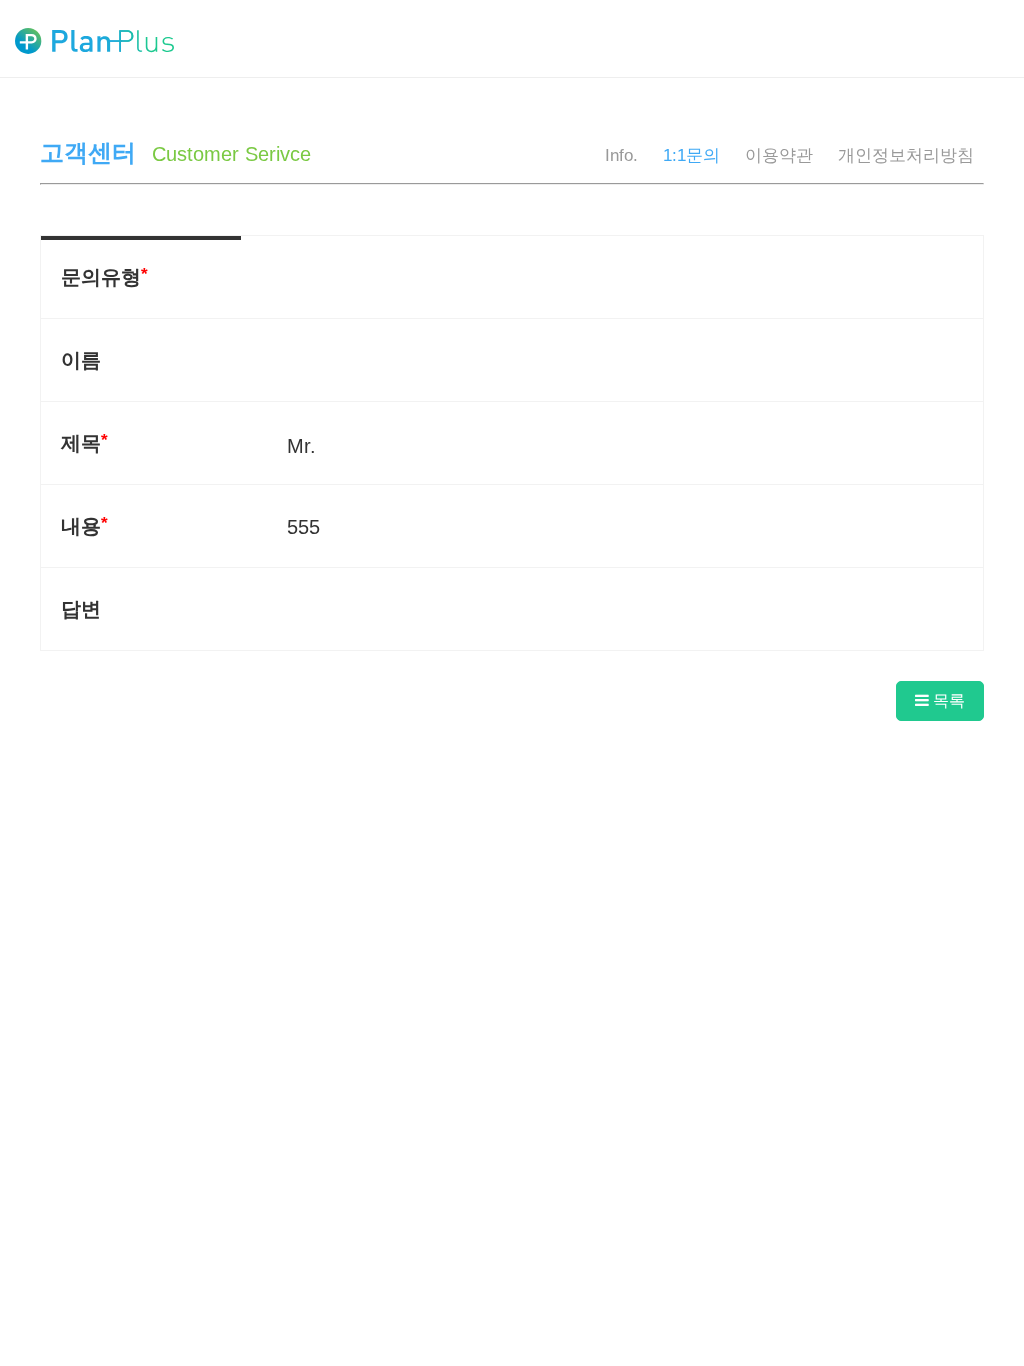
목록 (947, 700)
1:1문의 (691, 155)
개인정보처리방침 (906, 155)
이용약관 (779, 155)
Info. (621, 155)
